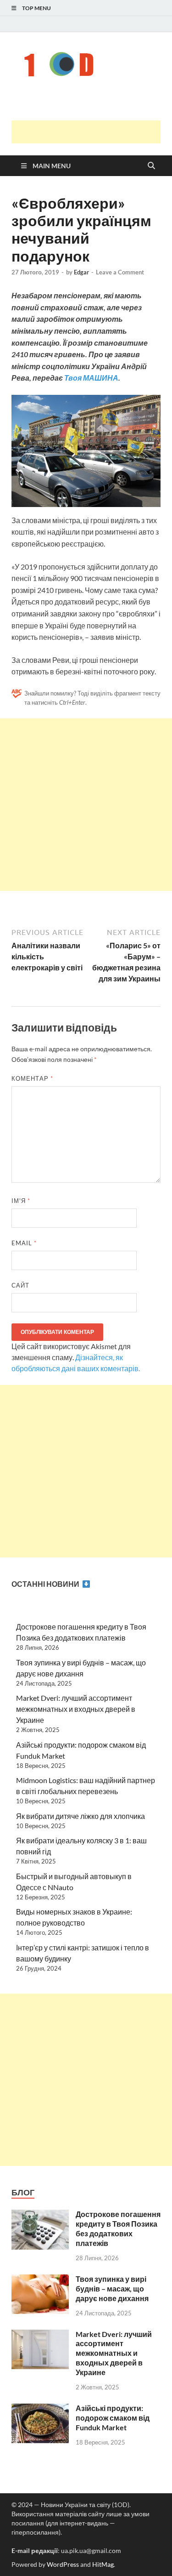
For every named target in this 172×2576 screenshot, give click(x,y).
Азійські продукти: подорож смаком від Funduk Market (113, 2418)
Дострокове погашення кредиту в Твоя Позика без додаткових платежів (118, 2228)
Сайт (20, 1285)
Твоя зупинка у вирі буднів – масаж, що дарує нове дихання (112, 2288)
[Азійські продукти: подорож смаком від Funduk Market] (40, 2409)
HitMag (103, 2564)
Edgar (81, 272)
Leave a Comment (120, 272)
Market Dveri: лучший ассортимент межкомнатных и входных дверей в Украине (76, 1709)
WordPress (63, 2564)
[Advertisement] (92, 132)
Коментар (32, 1078)
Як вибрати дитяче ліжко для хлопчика (80, 1816)
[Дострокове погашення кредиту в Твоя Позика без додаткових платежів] (40, 2215)
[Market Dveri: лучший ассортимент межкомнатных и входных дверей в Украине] (40, 2335)
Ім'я (21, 1201)
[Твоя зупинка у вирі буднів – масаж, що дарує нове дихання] (40, 2280)
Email (24, 1243)
